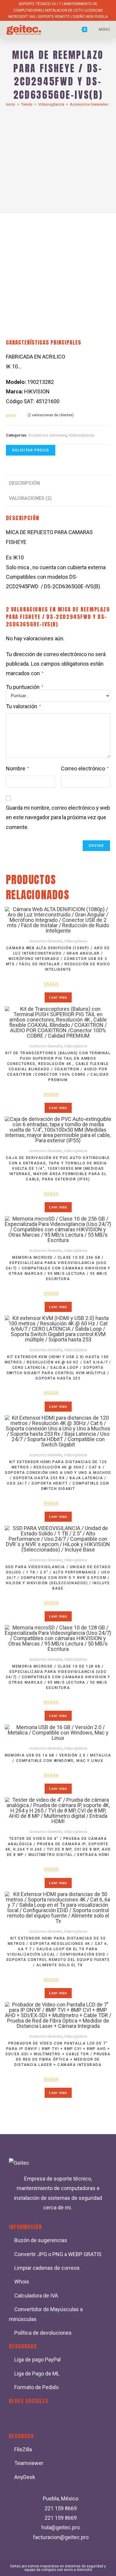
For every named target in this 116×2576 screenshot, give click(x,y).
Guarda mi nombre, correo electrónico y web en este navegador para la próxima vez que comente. (58, 817)
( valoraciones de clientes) (51, 415)
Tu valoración (23, 706)
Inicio (11, 104)
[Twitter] (34, 2417)
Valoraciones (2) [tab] (30, 498)
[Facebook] (16, 2417)
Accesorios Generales (89, 104)
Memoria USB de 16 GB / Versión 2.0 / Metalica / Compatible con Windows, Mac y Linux (58, 1758)
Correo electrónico (85, 768)
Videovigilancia (51, 104)
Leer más (58, 997)
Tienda (27, 104)
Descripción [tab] (24, 483)
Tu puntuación (25, 687)
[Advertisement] (58, 157)
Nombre (17, 768)
